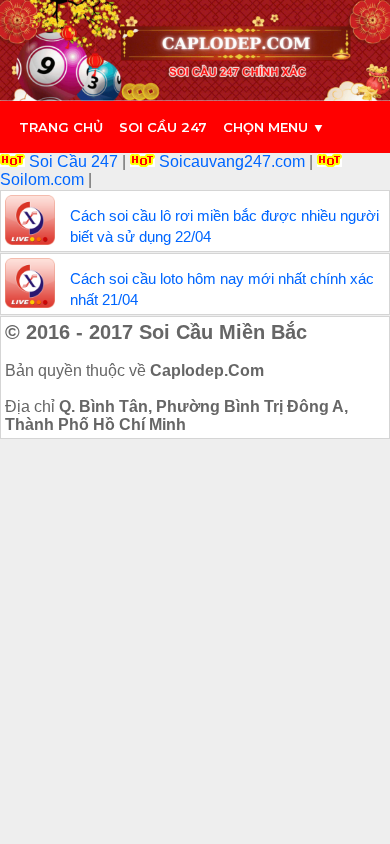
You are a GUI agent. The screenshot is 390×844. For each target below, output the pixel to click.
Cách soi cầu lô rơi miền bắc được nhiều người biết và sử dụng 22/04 (224, 226)
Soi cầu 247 (163, 127)
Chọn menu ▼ (274, 127)
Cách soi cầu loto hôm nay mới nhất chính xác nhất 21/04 (222, 289)
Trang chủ (61, 127)
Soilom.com (44, 179)
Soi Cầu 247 (73, 161)
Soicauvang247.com (232, 161)
